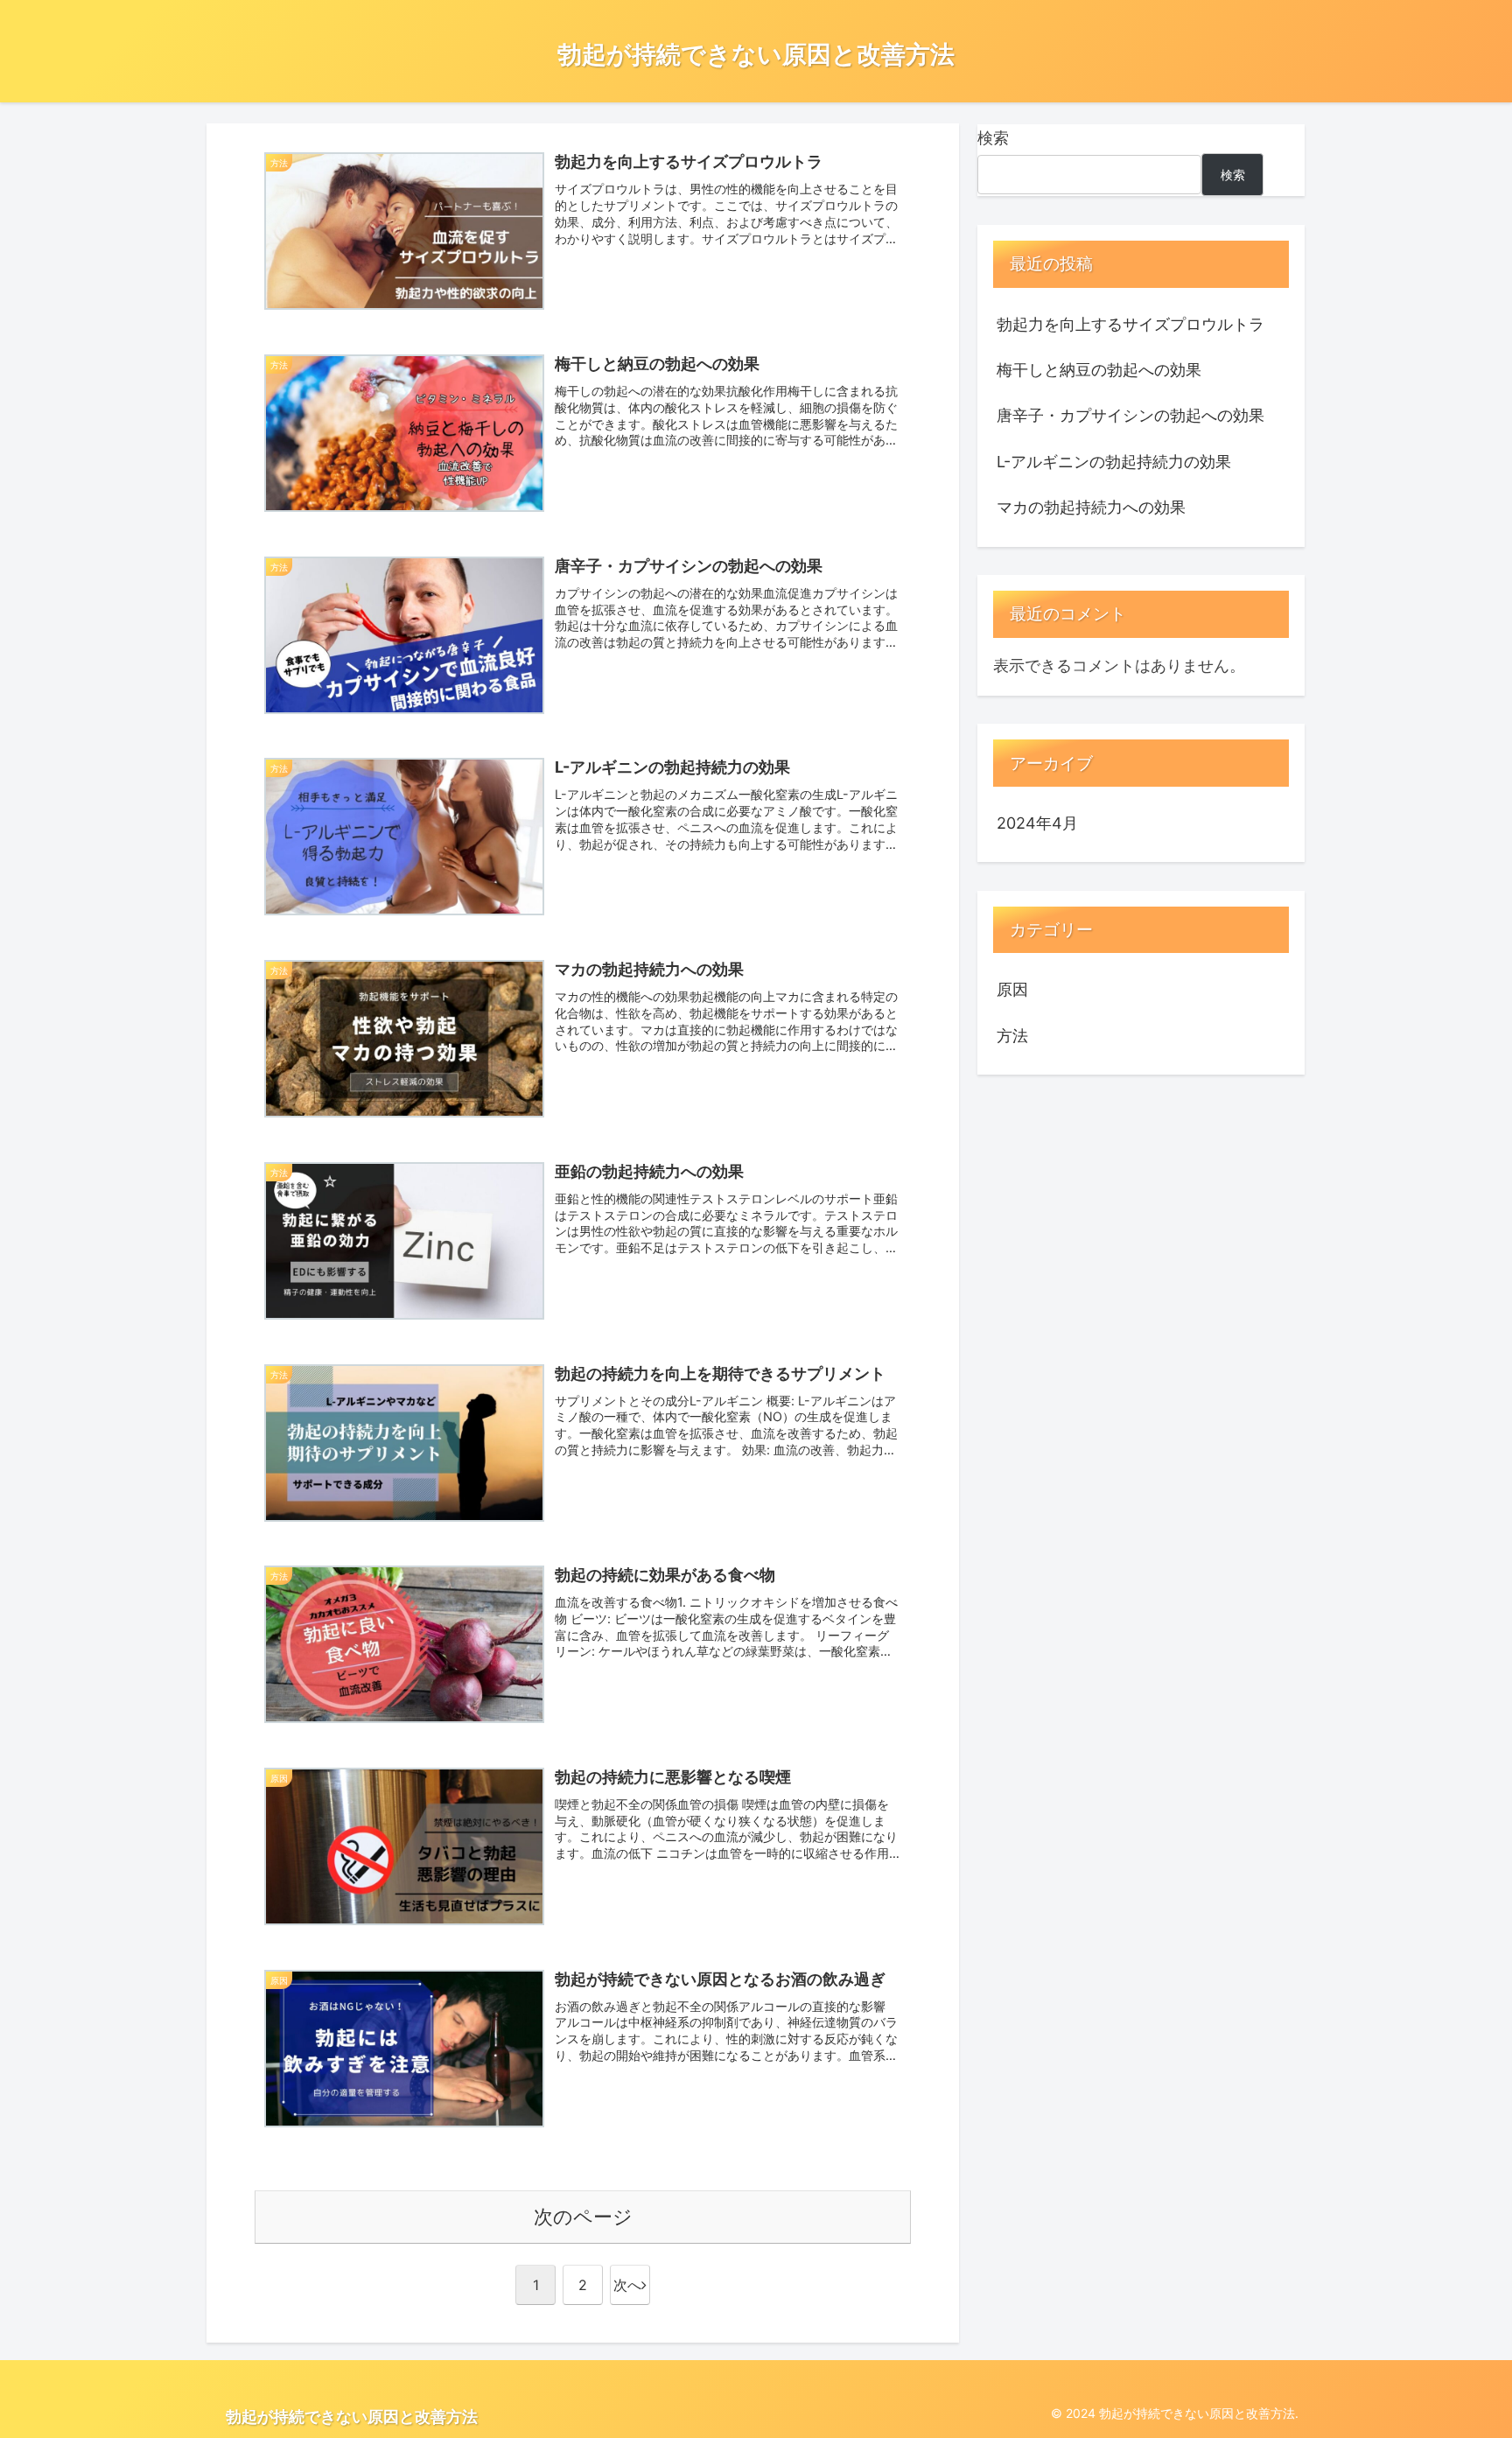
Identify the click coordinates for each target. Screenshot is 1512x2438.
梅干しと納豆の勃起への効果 (1099, 370)
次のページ (583, 2217)
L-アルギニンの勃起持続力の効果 (1114, 462)
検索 (993, 138)
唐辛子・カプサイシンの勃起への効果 (1130, 415)
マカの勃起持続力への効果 (1091, 507)
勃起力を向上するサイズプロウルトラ (1130, 324)
